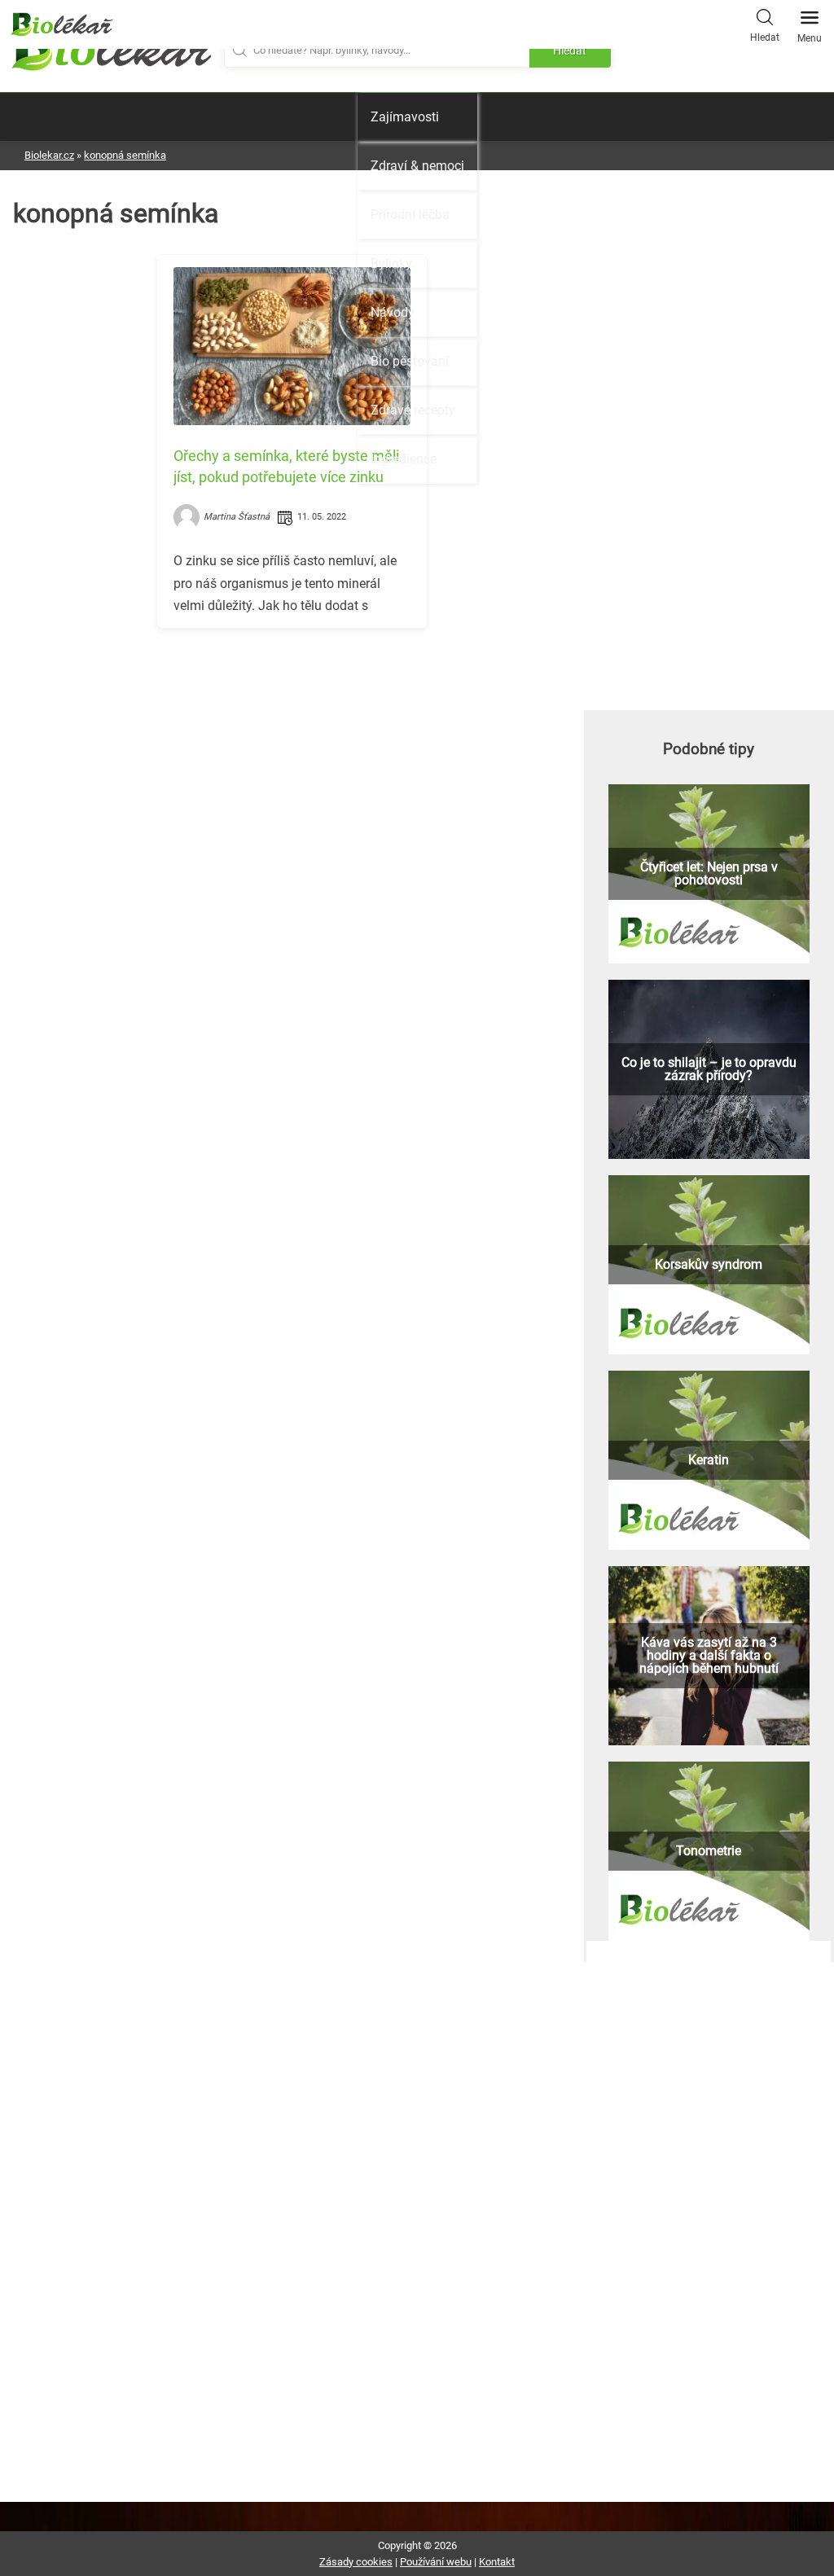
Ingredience (404, 459)
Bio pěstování (410, 361)
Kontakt (497, 2562)
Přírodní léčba (410, 215)
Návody (393, 312)
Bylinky (391, 263)
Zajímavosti (405, 117)
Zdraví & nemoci (417, 166)
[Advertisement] (292, 755)
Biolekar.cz (49, 155)
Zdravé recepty (413, 410)
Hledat (765, 37)
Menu (810, 38)
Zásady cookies (356, 2562)
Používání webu (436, 2562)
